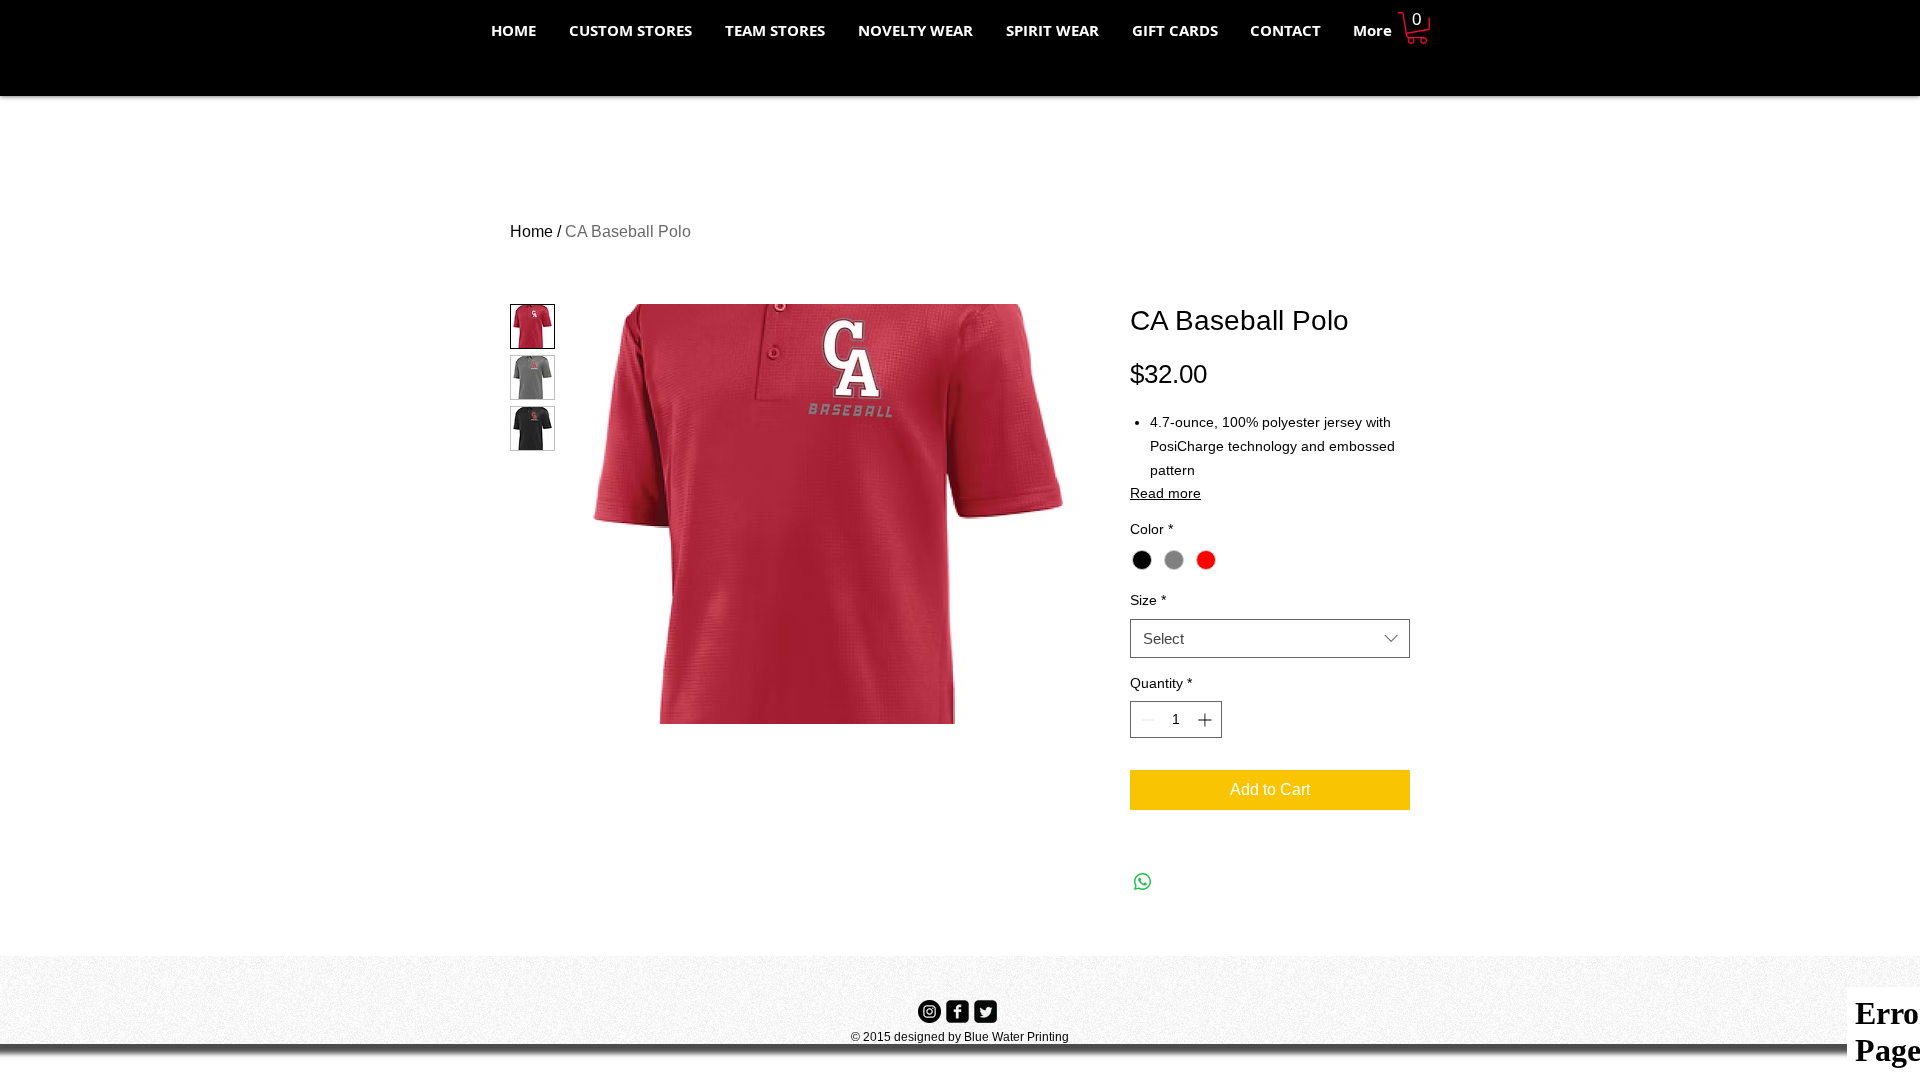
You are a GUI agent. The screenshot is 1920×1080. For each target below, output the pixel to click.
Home (531, 231)
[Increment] (1206, 719)
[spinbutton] (1176, 719)
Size (1148, 600)
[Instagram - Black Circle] (929, 1011)
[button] (1417, 28)
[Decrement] (1145, 719)
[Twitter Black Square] (985, 1011)
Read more (1165, 493)
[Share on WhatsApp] (1143, 882)
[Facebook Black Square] (957, 1011)
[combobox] (1270, 638)
